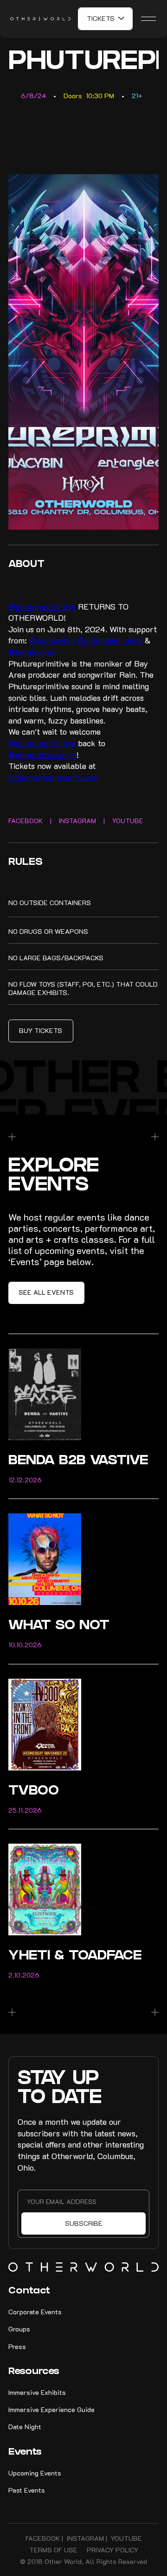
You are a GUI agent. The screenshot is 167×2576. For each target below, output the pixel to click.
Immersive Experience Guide (51, 2409)
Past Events (27, 2490)
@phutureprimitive (42, 606)
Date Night (25, 2427)
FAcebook (43, 2538)
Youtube (126, 2538)
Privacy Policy (112, 2550)
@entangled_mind (110, 640)
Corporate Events (35, 2312)
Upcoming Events (35, 2473)
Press (17, 2346)
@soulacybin (52, 640)
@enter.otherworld (42, 755)
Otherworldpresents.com (53, 777)
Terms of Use (53, 2550)
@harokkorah (32, 652)
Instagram (85, 2538)
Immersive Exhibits (37, 2392)
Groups (19, 2329)
